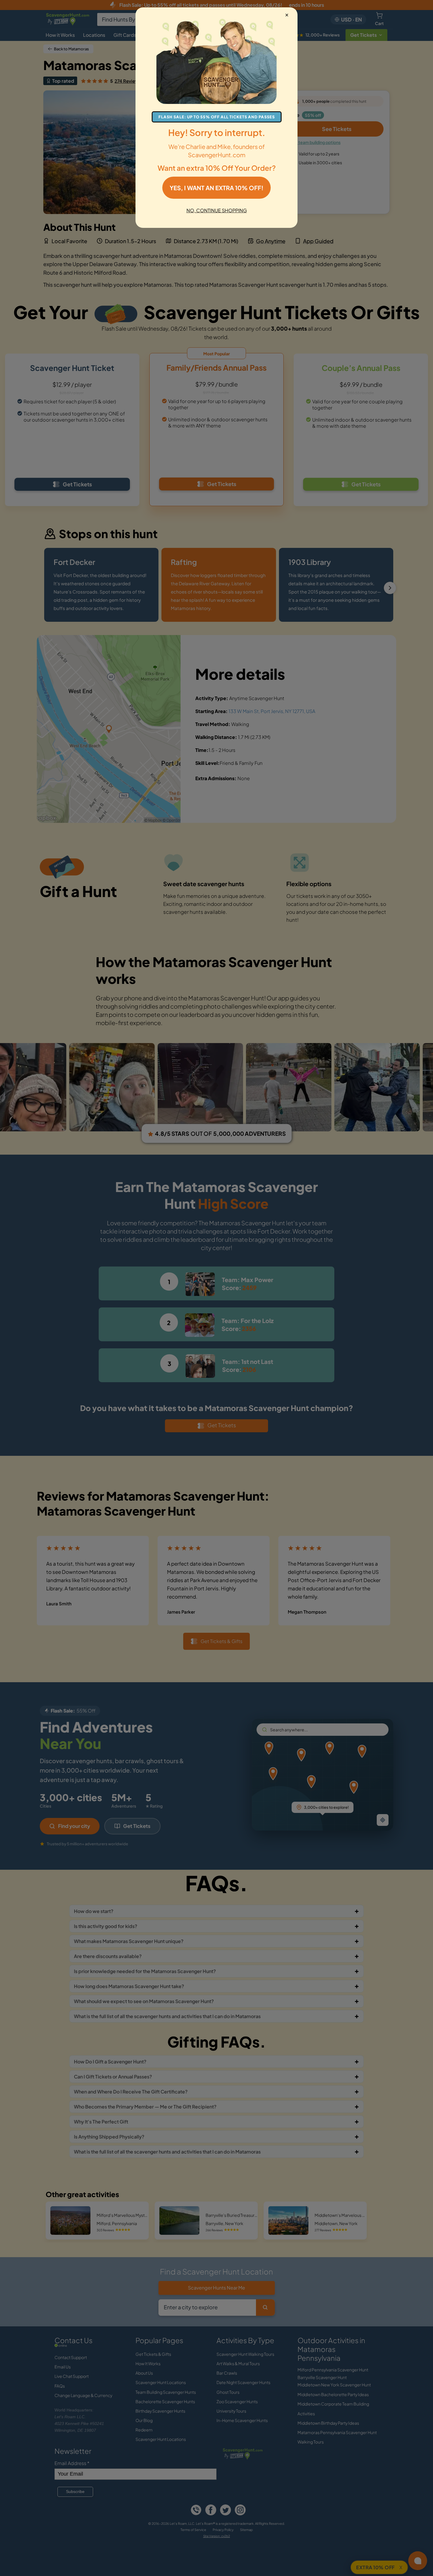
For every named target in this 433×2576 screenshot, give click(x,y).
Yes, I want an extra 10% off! (216, 188)
